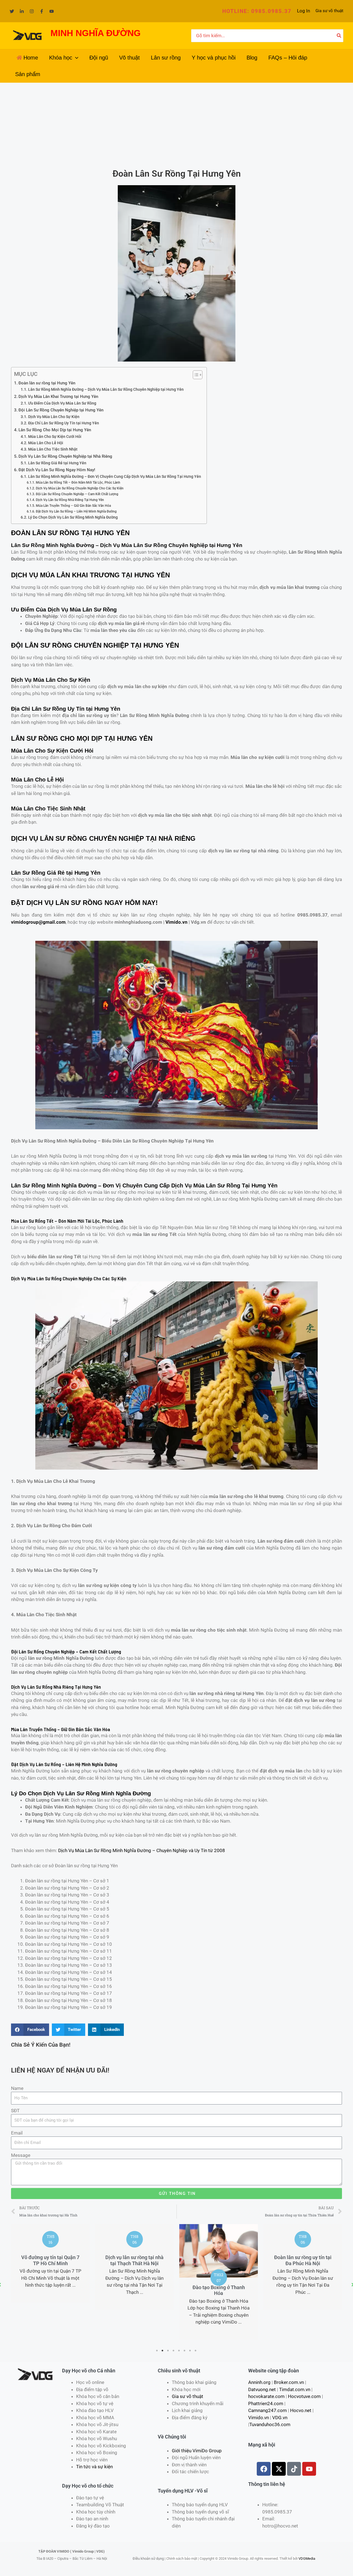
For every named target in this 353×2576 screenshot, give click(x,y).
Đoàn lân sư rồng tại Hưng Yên (47, 383)
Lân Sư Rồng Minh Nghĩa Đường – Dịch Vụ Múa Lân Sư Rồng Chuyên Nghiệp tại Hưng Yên (106, 389)
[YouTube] (52, 11)
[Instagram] (32, 11)
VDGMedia (307, 2559)
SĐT (15, 2111)
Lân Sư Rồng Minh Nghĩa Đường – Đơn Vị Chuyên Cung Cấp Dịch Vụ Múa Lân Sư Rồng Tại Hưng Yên (115, 476)
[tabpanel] (50, 2267)
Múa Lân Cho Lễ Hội (46, 443)
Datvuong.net (262, 2389)
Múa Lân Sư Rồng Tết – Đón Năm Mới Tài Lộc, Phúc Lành (78, 482)
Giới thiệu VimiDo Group (197, 2451)
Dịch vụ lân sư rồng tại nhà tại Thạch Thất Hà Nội (50, 2260)
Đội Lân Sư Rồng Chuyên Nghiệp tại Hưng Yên (61, 410)
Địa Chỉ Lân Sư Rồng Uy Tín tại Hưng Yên (64, 423)
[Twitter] (12, 11)
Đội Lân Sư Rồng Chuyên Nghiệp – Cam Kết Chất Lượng (77, 494)
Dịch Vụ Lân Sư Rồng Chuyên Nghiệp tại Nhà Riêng (65, 456)
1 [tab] (157, 2351)
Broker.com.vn (289, 2382)
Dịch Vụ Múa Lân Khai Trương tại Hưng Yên (58, 397)
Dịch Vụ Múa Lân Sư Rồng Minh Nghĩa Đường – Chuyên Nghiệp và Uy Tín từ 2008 (142, 1850)
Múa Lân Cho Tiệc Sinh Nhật (53, 449)
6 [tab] (185, 2351)
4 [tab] (174, 2351)
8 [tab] (196, 2351)
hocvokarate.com (266, 2396)
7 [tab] (190, 2351)
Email (17, 2133)
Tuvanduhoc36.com (270, 2424)
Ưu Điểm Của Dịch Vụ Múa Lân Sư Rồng (62, 403)
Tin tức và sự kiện (94, 2467)
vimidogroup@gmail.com (38, 922)
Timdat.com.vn (295, 2389)
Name (17, 2088)
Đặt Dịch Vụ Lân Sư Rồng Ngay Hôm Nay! (57, 470)
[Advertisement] (176, 124)
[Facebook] (42, 11)
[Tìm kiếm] (339, 36)
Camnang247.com (268, 2410)
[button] (257, 11)
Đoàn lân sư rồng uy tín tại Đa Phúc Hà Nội (219, 2260)
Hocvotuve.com (304, 2396)
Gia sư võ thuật (329, 11)
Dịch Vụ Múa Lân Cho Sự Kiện (54, 417)
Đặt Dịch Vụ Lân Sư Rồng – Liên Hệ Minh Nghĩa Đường (76, 511)
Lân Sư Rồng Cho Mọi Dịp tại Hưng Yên (55, 430)
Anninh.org (259, 2382)
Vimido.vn (176, 922)
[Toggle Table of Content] (195, 375)
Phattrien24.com (266, 2403)
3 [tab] (168, 2351)
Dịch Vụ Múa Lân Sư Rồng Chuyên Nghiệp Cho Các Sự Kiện (80, 488)
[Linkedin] (22, 11)
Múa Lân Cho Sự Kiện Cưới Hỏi (55, 436)
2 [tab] (163, 2351)
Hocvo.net (301, 2410)
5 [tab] (179, 2351)
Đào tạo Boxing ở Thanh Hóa (135, 2290)
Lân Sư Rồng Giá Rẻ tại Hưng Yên (57, 463)
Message (21, 2155)
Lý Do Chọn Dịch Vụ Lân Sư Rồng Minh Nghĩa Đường (73, 517)
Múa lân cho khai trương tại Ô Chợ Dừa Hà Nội (303, 2260)
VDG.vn (280, 2418)
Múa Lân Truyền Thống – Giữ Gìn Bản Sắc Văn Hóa (73, 506)
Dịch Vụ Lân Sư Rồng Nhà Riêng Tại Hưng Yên (70, 500)
